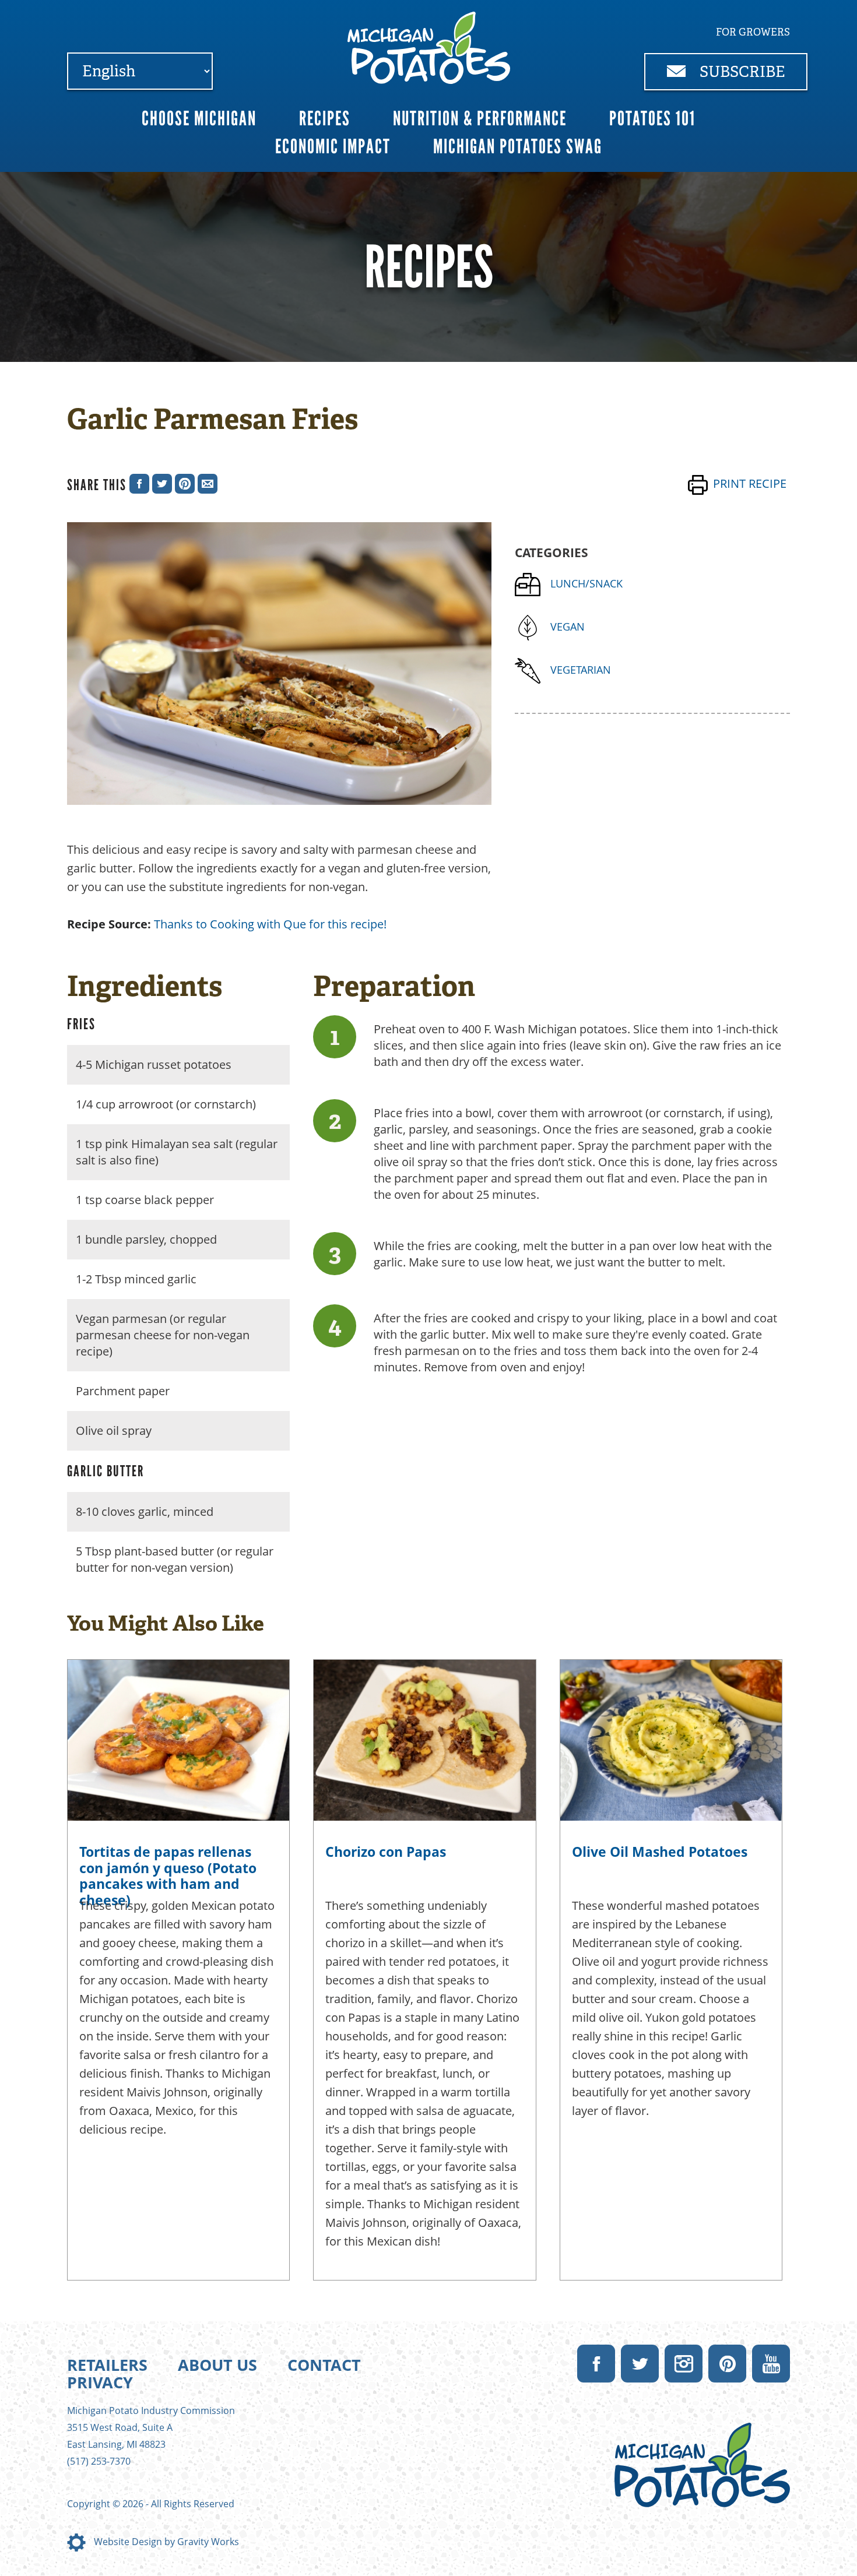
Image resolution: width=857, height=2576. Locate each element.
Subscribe (741, 72)
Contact (324, 2365)
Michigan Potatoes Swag (518, 147)
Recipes (325, 119)
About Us (217, 2365)
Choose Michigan (199, 119)
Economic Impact (333, 147)
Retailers (107, 2365)
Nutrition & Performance (480, 119)
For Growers (753, 32)
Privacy (100, 2382)
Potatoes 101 (652, 119)
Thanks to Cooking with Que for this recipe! (270, 924)
